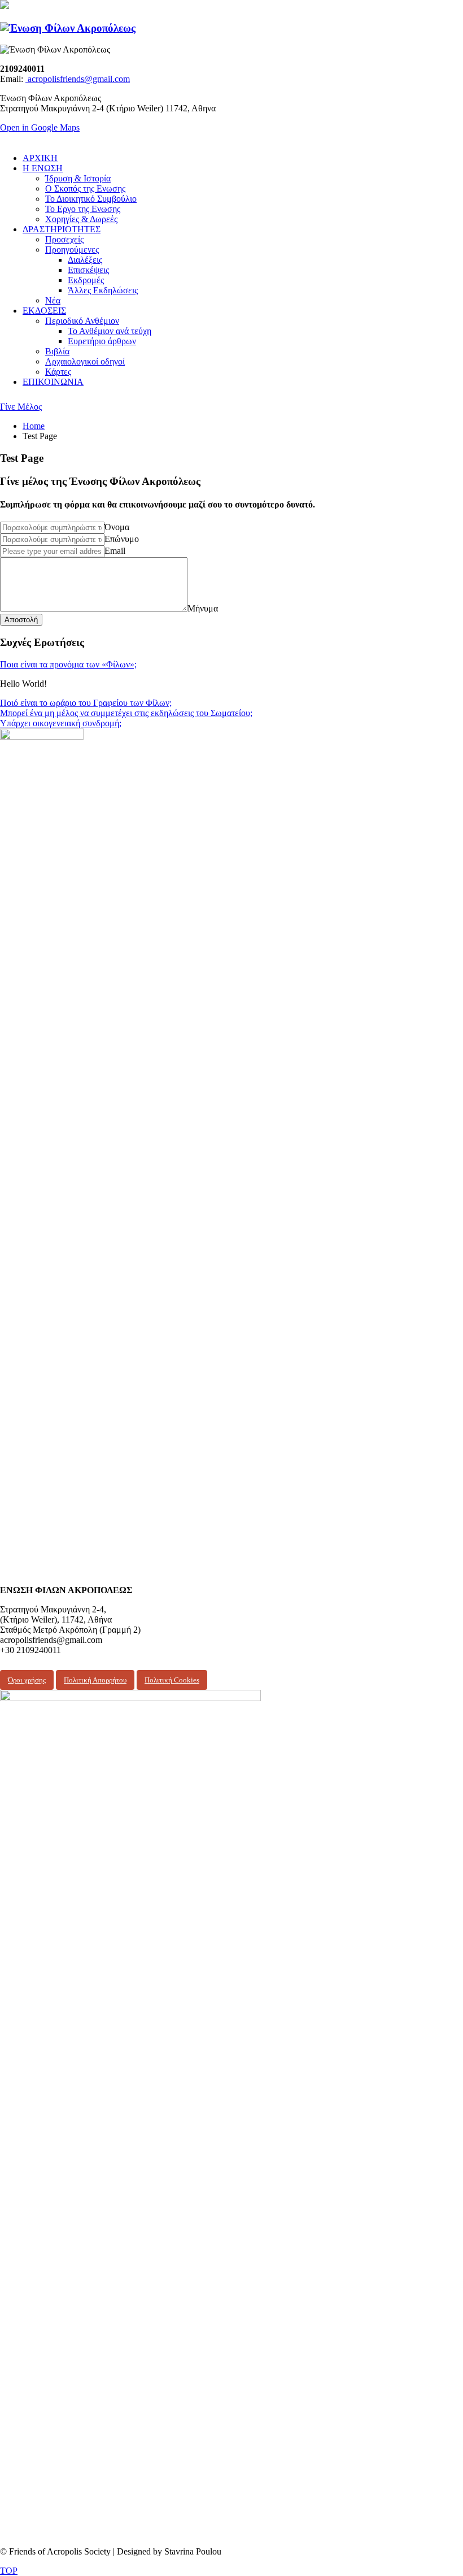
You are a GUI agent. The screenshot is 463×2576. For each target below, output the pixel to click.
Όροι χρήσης (27, 1680)
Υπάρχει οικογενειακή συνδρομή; (61, 723)
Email (115, 551)
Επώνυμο (122, 539)
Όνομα (117, 527)
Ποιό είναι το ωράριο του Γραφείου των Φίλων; (86, 703)
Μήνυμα (203, 608)
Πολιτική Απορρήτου (95, 1680)
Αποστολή (21, 620)
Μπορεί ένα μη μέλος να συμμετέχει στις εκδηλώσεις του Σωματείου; (126, 713)
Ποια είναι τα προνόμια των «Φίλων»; (68, 664)
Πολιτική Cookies (172, 1680)
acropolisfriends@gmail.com (78, 79)
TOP (9, 2571)
